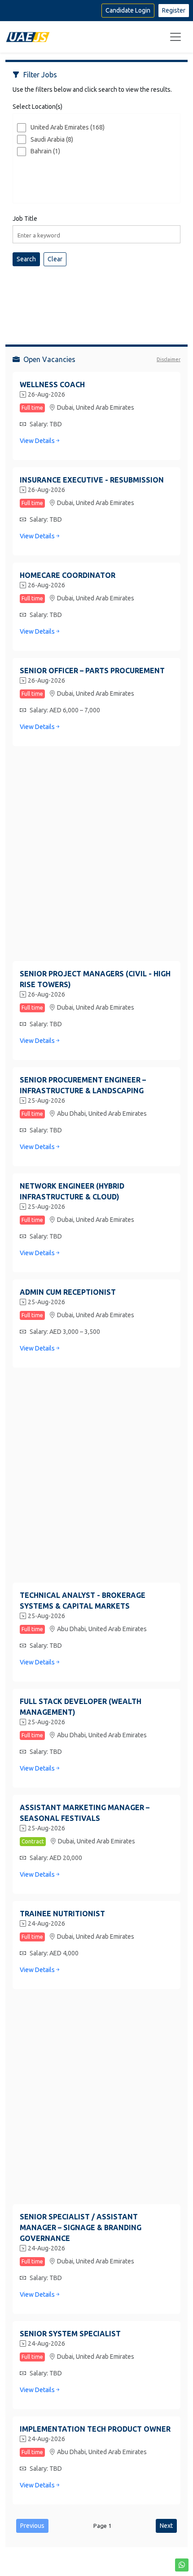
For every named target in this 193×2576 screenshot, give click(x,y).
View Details (37, 441)
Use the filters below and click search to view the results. (92, 89)
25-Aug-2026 (46, 1100)
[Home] (28, 37)
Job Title (25, 219)
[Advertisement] (96, 298)
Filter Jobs (40, 75)
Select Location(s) (37, 107)
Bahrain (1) (45, 151)
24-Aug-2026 (46, 1923)
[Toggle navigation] (175, 37)
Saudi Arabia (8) (52, 139)
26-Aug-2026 (46, 394)
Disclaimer (169, 359)
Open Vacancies (49, 359)
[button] (182, 2565)
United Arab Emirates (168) (68, 127)
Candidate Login (128, 10)
